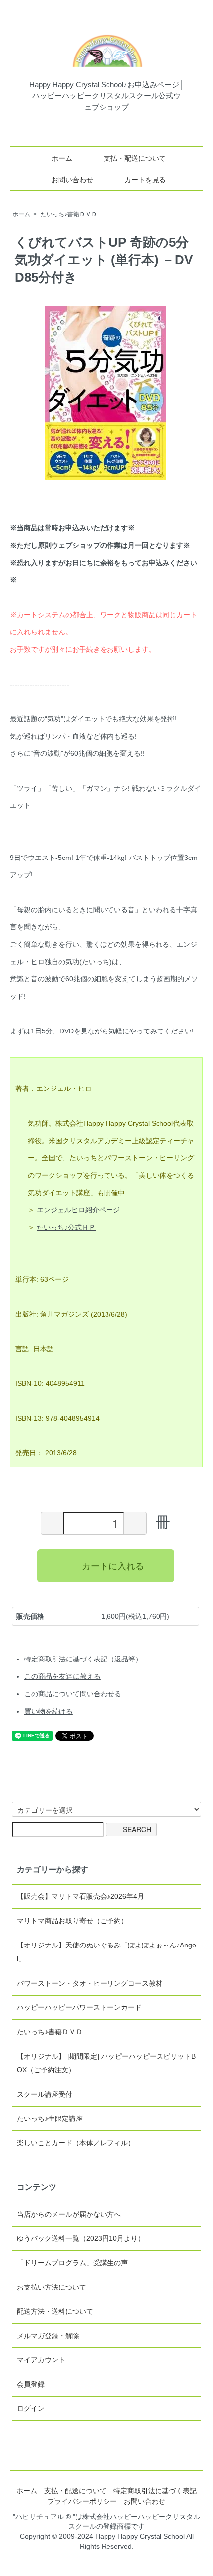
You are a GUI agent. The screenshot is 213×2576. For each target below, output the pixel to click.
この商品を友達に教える (62, 1676)
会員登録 (31, 2384)
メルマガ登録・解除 (48, 2336)
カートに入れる (113, 1565)
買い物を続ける (49, 1711)
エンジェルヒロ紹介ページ (78, 1210)
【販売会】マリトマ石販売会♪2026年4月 (80, 1896)
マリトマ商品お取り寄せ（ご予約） (72, 1921)
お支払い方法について (52, 2287)
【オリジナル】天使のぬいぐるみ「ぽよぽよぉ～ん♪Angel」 (106, 1952)
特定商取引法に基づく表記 (155, 2491)
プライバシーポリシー (82, 2501)
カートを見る (145, 180)
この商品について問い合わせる (73, 1694)
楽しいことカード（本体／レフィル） (76, 2143)
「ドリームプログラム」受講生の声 (72, 2263)
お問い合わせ (72, 180)
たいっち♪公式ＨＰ (66, 1227)
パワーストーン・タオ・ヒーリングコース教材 (90, 1983)
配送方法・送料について (55, 2311)
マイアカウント (41, 2360)
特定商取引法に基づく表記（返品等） (83, 1659)
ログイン (31, 2408)
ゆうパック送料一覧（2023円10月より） (81, 2238)
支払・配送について (135, 158)
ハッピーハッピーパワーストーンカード (79, 2007)
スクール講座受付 (45, 2094)
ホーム (62, 158)
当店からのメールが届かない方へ (69, 2214)
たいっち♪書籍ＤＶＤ (69, 214)
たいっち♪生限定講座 (50, 2118)
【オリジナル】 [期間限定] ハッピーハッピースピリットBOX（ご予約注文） (106, 2063)
